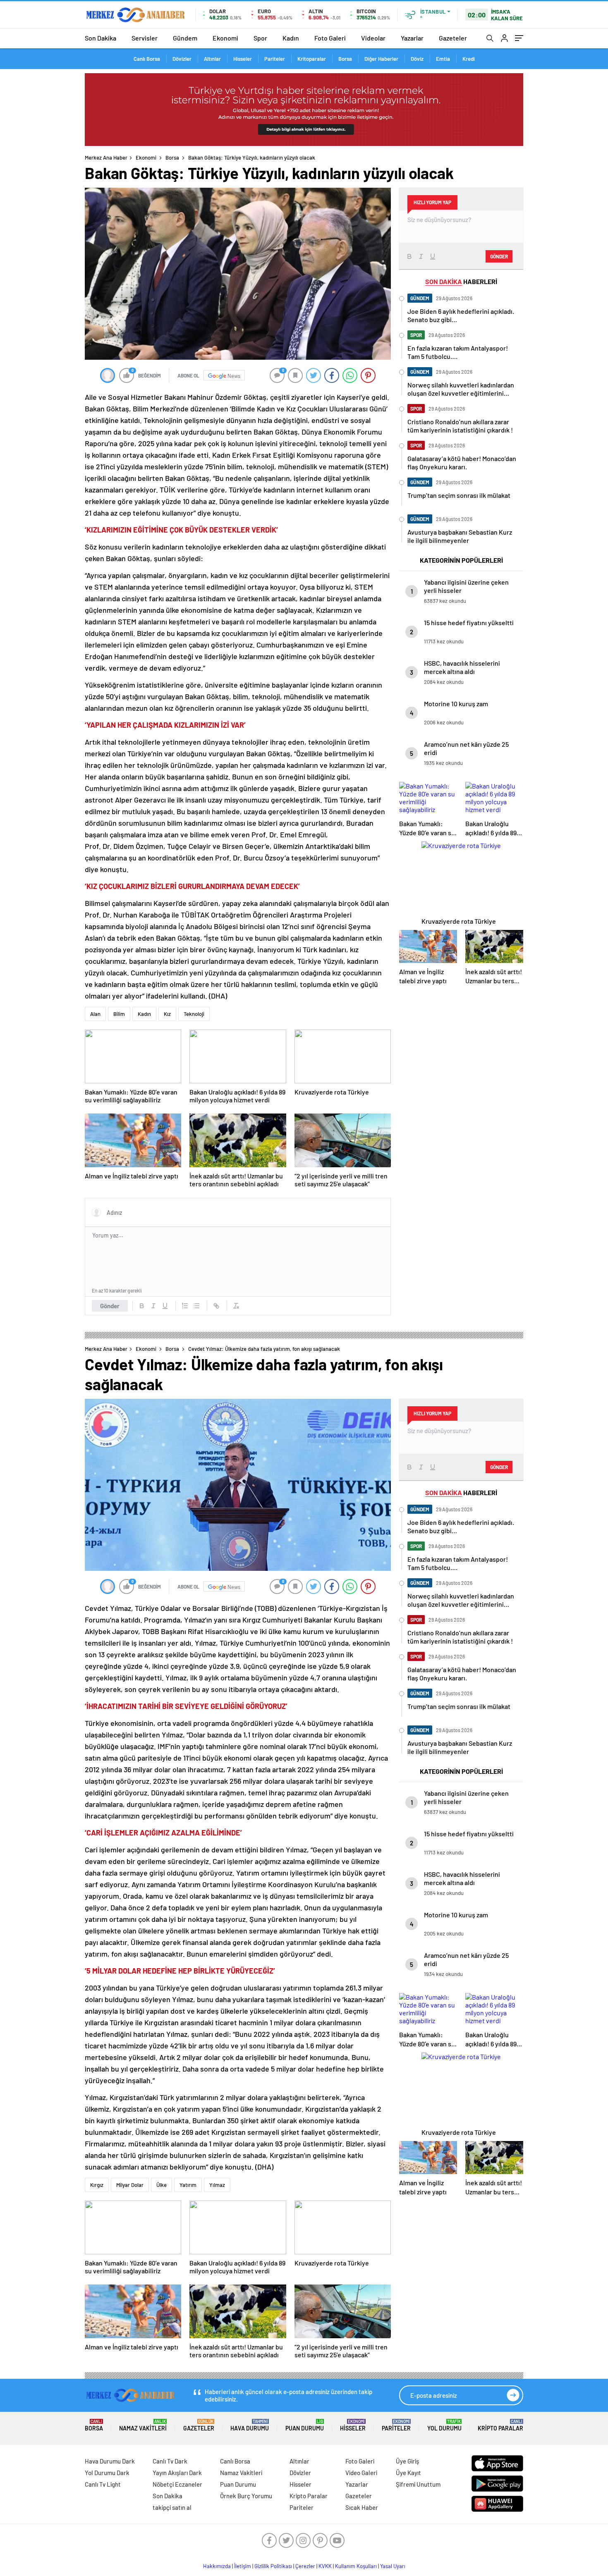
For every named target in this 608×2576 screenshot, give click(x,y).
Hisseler (243, 59)
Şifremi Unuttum (418, 2484)
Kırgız (97, 2185)
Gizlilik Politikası (273, 2566)
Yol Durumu (444, 2425)
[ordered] (185, 1306)
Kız (167, 1014)
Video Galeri (361, 2473)
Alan (95, 1014)
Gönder (110, 1306)
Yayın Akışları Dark (177, 2473)
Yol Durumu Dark (107, 2473)
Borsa (345, 59)
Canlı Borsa (147, 59)
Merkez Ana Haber (106, 158)
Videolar (373, 38)
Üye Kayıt (408, 2473)
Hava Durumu (250, 2425)
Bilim (119, 1014)
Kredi (469, 59)
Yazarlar (412, 38)
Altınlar (212, 59)
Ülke (162, 2185)
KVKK (325, 2566)
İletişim (243, 2566)
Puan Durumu (305, 2425)
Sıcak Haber (362, 2507)
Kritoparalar (312, 59)
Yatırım (188, 2185)
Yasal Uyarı (393, 2566)
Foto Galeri (330, 38)
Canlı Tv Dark (170, 2461)
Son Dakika (101, 38)
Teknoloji (194, 1014)
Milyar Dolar (130, 2185)
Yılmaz (217, 2185)
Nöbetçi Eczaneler (177, 2484)
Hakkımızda (217, 2566)
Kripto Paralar (500, 2425)
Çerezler (305, 2566)
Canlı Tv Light (103, 2484)
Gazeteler (453, 38)
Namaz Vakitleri (143, 2425)
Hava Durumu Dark (110, 2461)
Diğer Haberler (381, 59)
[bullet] (196, 1306)
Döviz (417, 59)
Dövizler (182, 59)
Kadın (291, 38)
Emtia (443, 59)
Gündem (185, 38)
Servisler (145, 38)
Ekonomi (225, 38)
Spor (260, 38)
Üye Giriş (407, 2461)
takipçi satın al (172, 2507)
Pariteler (275, 59)
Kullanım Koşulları (356, 2566)
